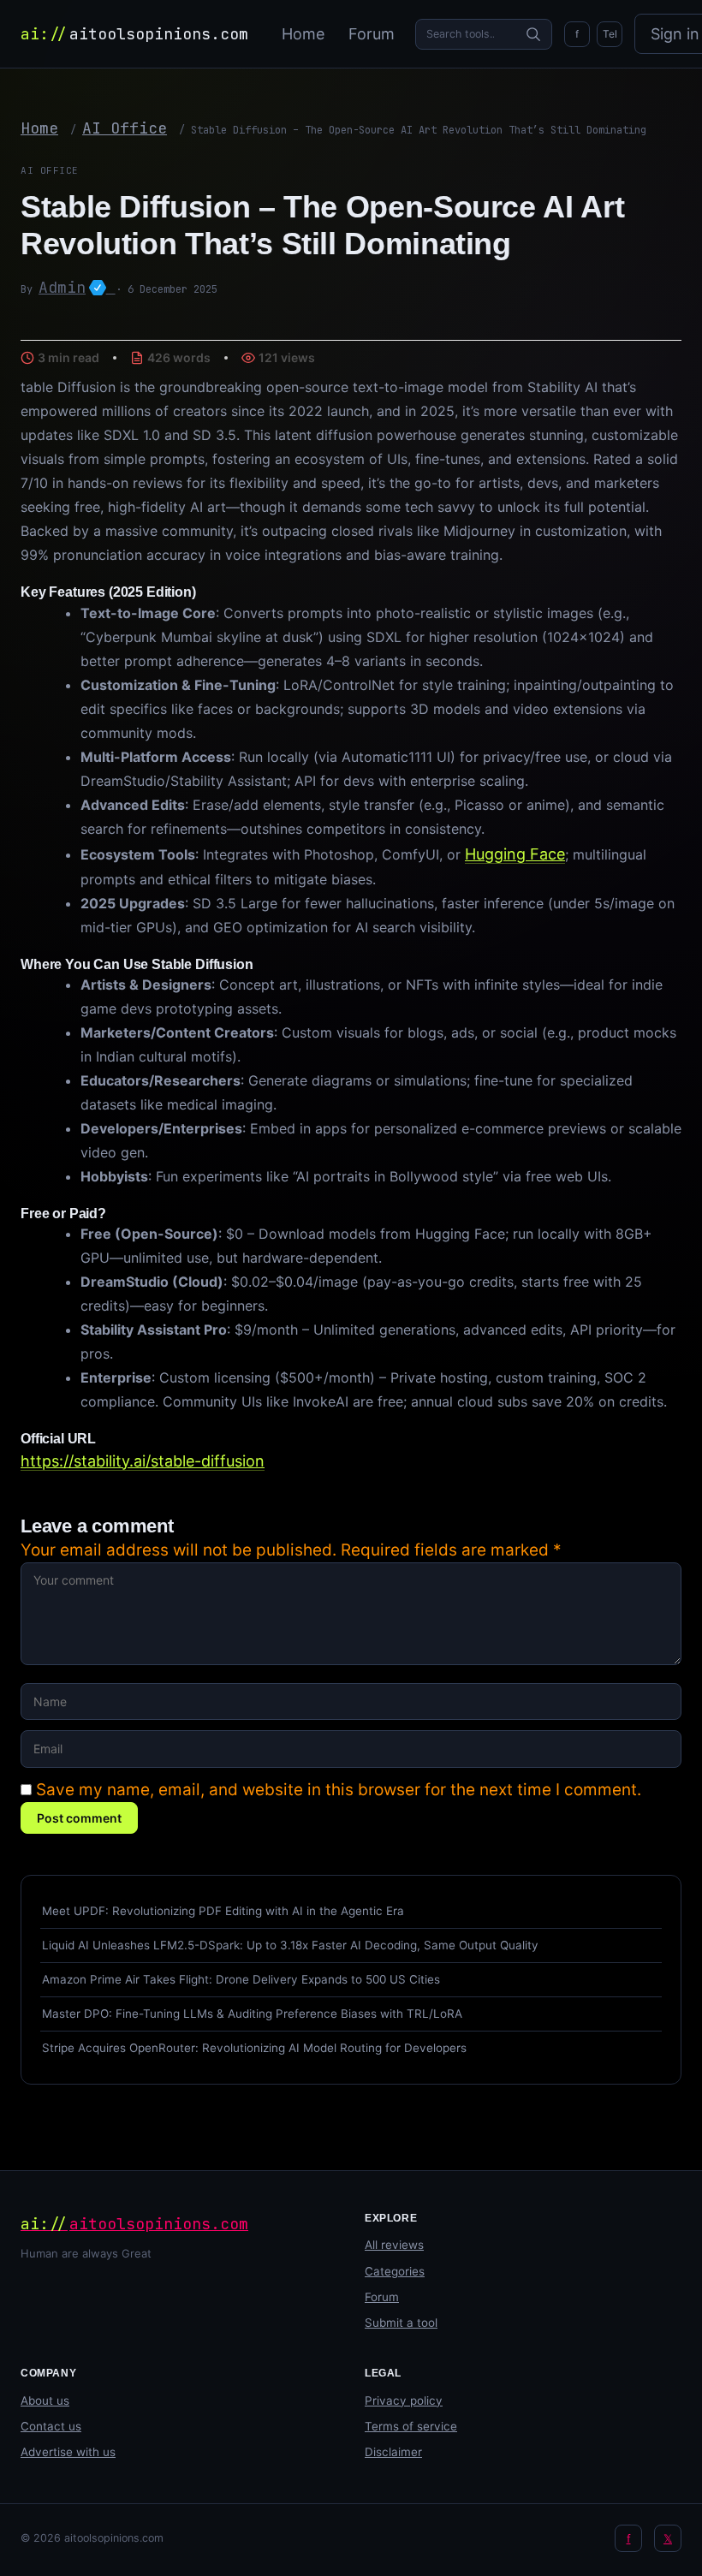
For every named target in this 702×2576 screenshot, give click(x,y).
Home (303, 34)
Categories (395, 2271)
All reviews (394, 2245)
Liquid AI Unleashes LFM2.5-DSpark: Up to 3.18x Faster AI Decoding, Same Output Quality (290, 1945)
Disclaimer (393, 2452)
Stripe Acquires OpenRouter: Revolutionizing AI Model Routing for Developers (254, 2048)
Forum (372, 34)
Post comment (79, 1818)
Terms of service (411, 2426)
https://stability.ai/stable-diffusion (143, 1461)
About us (45, 2400)
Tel (610, 34)
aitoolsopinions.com (134, 34)
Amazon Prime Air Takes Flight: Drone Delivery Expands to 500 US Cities (241, 1979)
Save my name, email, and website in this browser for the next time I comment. (339, 1790)
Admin (77, 287)
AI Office (125, 128)
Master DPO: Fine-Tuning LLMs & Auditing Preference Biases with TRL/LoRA (252, 2014)
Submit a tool (401, 2323)
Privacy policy (404, 2400)
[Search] (533, 34)
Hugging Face (515, 854)
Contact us (51, 2426)
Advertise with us (68, 2452)
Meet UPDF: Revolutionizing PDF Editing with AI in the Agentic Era (223, 1911)
